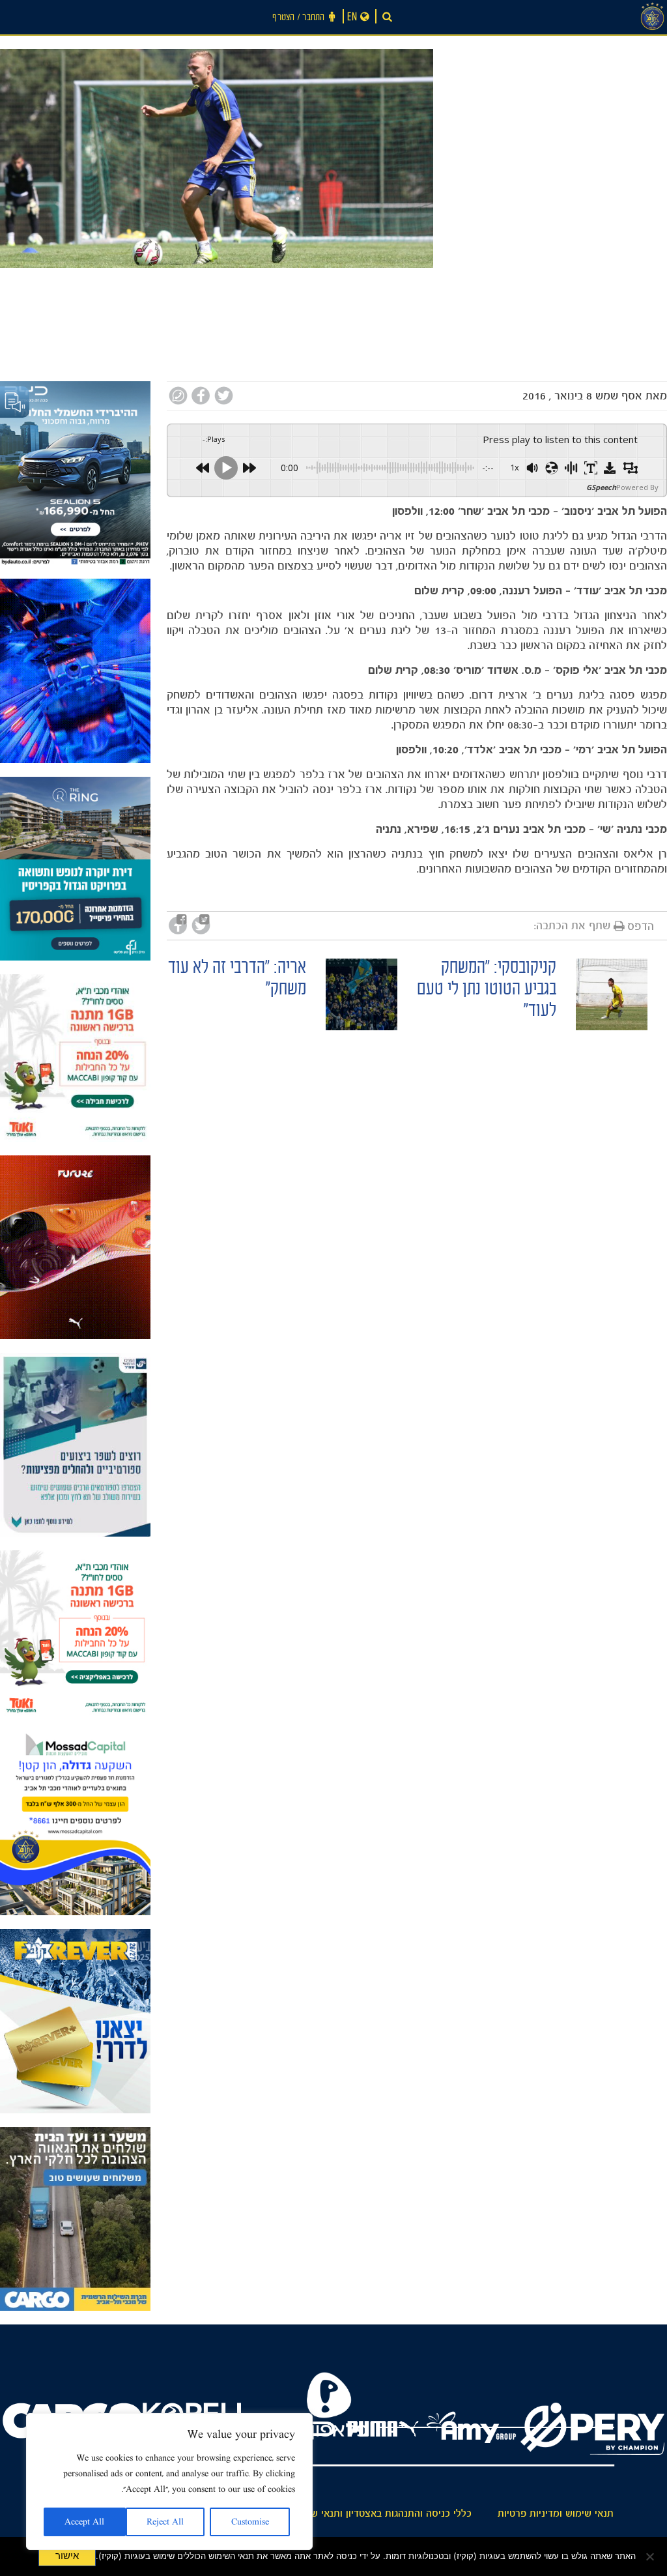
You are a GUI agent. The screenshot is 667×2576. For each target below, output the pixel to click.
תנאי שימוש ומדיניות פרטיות (556, 2513)
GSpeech (601, 487)
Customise (250, 2522)
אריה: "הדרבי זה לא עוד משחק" (237, 980)
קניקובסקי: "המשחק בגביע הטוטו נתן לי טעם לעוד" (487, 991)
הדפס (641, 926)
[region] (169, 2482)
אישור (67, 2556)
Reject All (165, 2522)
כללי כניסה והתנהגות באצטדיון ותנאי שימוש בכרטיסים (360, 2513)
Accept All (84, 2522)
